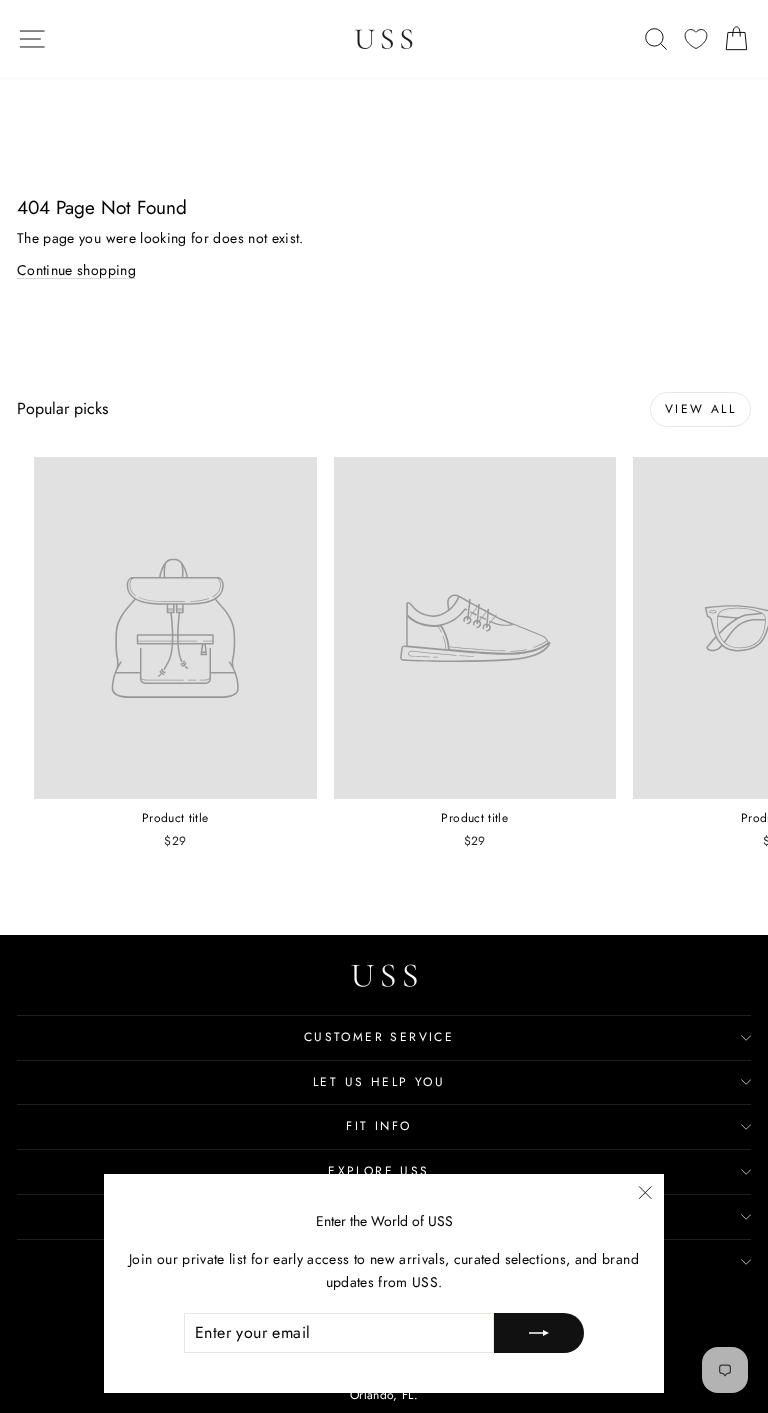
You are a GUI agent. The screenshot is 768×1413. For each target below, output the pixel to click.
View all (700, 409)
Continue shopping (76, 270)
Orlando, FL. (384, 1395)
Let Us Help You (379, 1082)
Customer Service (379, 1037)
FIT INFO (378, 1126)
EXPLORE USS (378, 1171)
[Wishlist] (696, 39)
